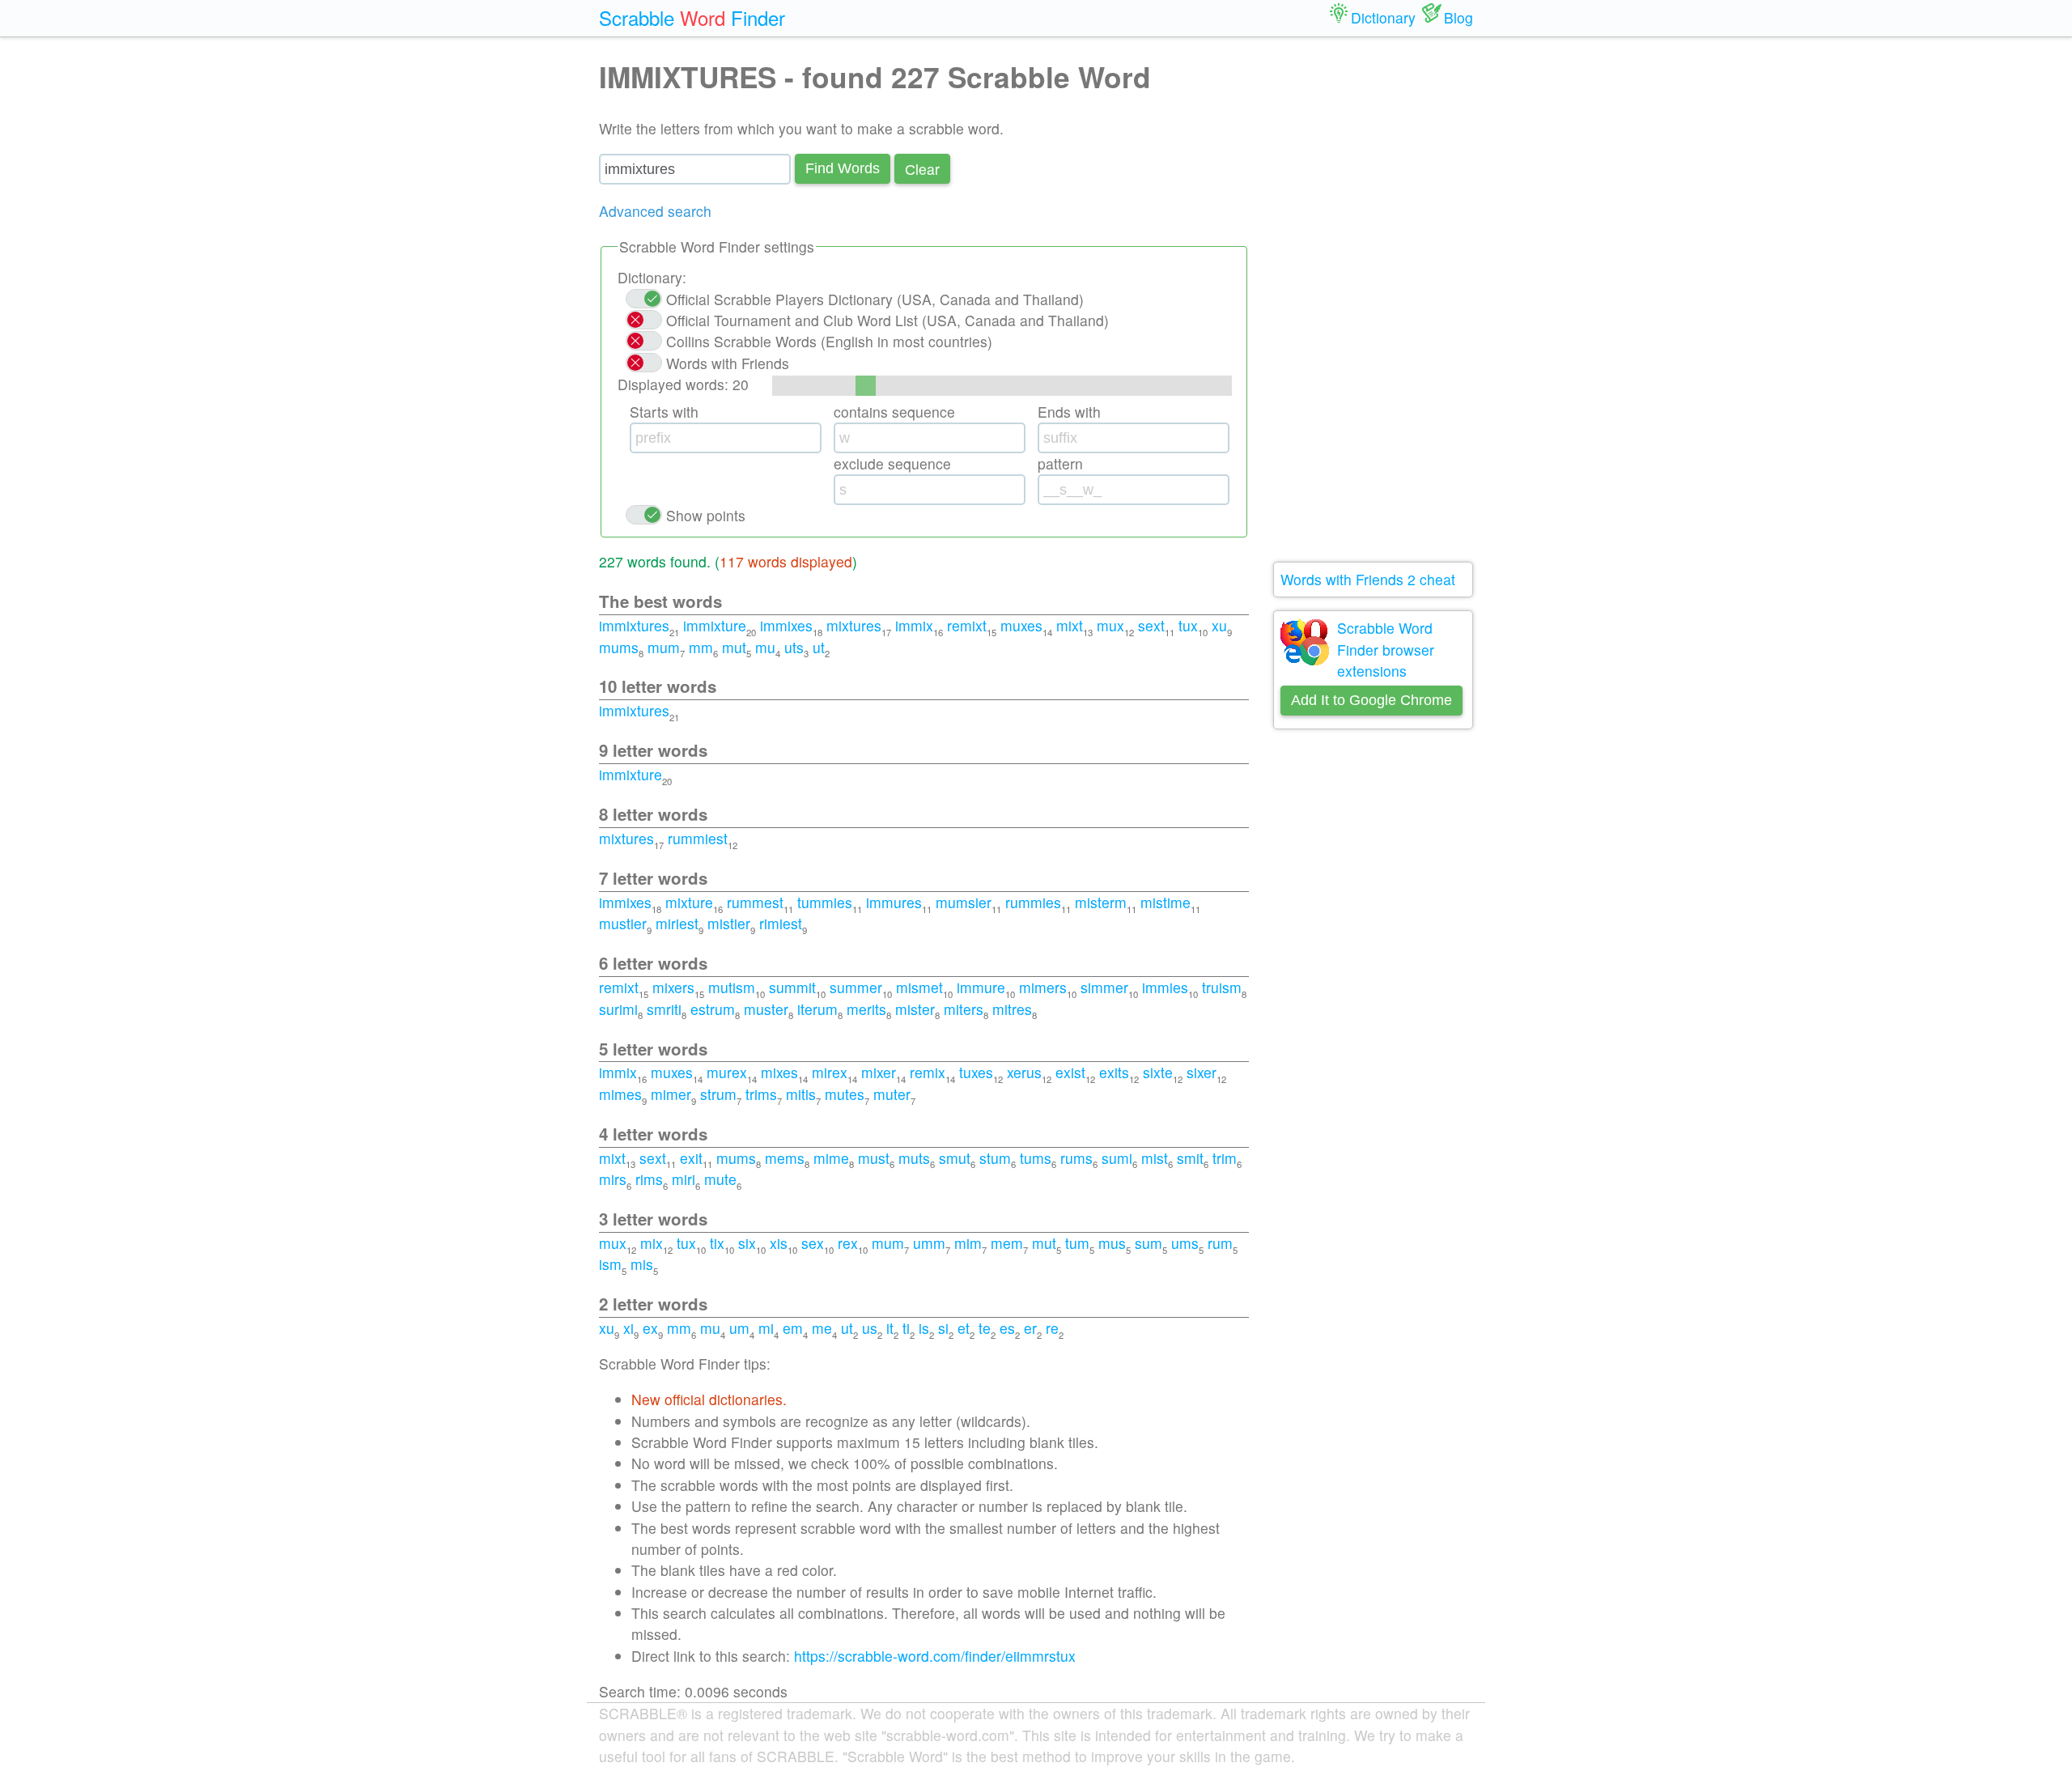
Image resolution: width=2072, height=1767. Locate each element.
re (1052, 1328)
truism (1222, 987)
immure (981, 987)
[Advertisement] (1374, 299)
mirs (613, 1179)
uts (794, 647)
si (943, 1328)
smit (1190, 1158)
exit (691, 1158)
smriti (664, 1009)
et (964, 1328)
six (747, 1243)
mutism (732, 987)
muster (766, 1009)
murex (727, 1072)
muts (914, 1158)
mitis (801, 1094)
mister (915, 1009)
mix (652, 1243)
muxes (1021, 625)
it (890, 1328)
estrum (713, 1009)
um (739, 1328)
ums (1185, 1243)
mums (619, 647)
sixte (1158, 1072)
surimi (618, 1009)
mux (1110, 625)
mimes (620, 1094)
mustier (623, 923)
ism (610, 1264)
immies (1165, 987)
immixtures (634, 625)
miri (684, 1179)
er (1030, 1328)
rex (848, 1243)
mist (1155, 1158)
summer (856, 987)
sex (813, 1243)
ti (906, 1328)
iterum (817, 1009)
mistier (729, 923)
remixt (967, 625)
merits (866, 1009)
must (874, 1158)
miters (964, 1009)
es (1007, 1328)
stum (995, 1158)
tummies (825, 902)
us (870, 1328)
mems (785, 1158)
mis (642, 1264)
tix (717, 1243)
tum (1077, 1243)
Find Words (843, 168)
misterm (1101, 902)
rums (1076, 1158)
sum (1149, 1243)
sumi (1117, 1158)
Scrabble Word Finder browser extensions (1386, 649)
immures (894, 902)
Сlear (922, 169)
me (822, 1328)
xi (628, 1328)
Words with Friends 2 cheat (1368, 579)
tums (1036, 1158)
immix (914, 625)
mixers (673, 987)
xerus (1024, 1072)
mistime (1165, 902)
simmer (1104, 987)
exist (1070, 1072)
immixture (715, 625)
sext (1151, 625)
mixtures (854, 625)
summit (792, 987)
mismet (919, 987)
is (924, 1328)
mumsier (964, 902)
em (793, 1328)
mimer (671, 1094)
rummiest (698, 838)
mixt (1070, 625)
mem (1007, 1243)
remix (928, 1072)
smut (955, 1158)
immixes (786, 625)
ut (819, 647)
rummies (1033, 902)
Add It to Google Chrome (1371, 700)
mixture (689, 902)
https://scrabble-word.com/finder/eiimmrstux (935, 1656)
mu (765, 647)
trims (761, 1094)
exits (1114, 1072)
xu (1219, 625)
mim (968, 1243)
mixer (879, 1072)
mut (734, 647)
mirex (830, 1072)
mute (720, 1179)
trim (1225, 1158)
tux (1188, 625)
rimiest (781, 923)
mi (766, 1328)
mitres (1012, 1009)
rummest (755, 902)
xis (779, 1243)
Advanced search (655, 211)
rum (1220, 1243)
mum (664, 647)
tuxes (976, 1072)
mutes (845, 1094)
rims (649, 1179)
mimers (1043, 987)
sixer (1202, 1072)
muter (892, 1094)
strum (718, 1094)
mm (701, 647)
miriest (677, 923)
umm (929, 1243)
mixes (779, 1072)
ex (650, 1328)
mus (1112, 1243)
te (985, 1328)
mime (831, 1158)
